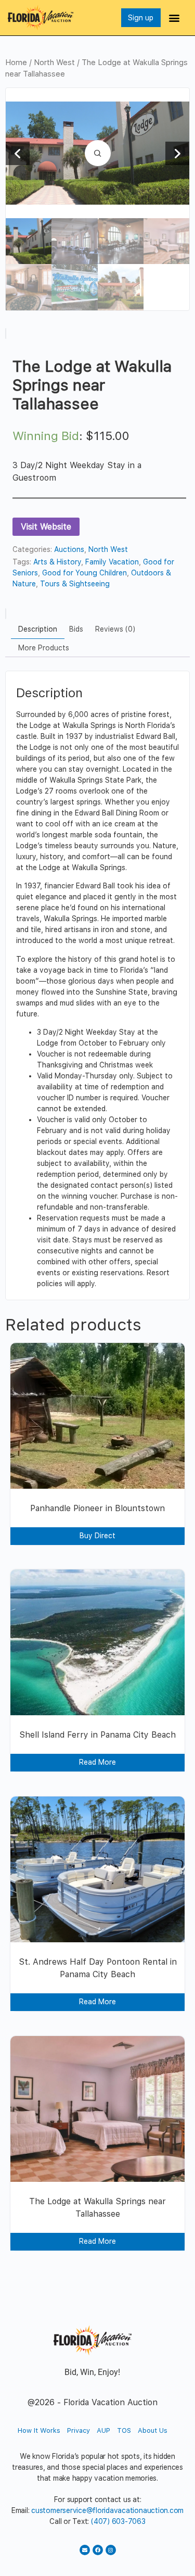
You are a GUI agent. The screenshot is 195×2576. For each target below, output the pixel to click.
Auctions (69, 549)
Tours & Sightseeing (75, 584)
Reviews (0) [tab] (115, 629)
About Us (153, 2430)
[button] (174, 18)
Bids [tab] (76, 629)
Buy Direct (97, 1536)
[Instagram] (111, 2550)
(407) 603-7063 (118, 2521)
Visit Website (46, 527)
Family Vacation (112, 562)
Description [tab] (38, 629)
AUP (103, 2430)
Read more (97, 1762)
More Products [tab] (44, 648)
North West (54, 62)
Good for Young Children (84, 573)
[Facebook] (98, 2550)
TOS (124, 2430)
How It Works (39, 2430)
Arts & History (57, 562)
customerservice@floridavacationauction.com (107, 2510)
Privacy (79, 2430)
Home (16, 62)
